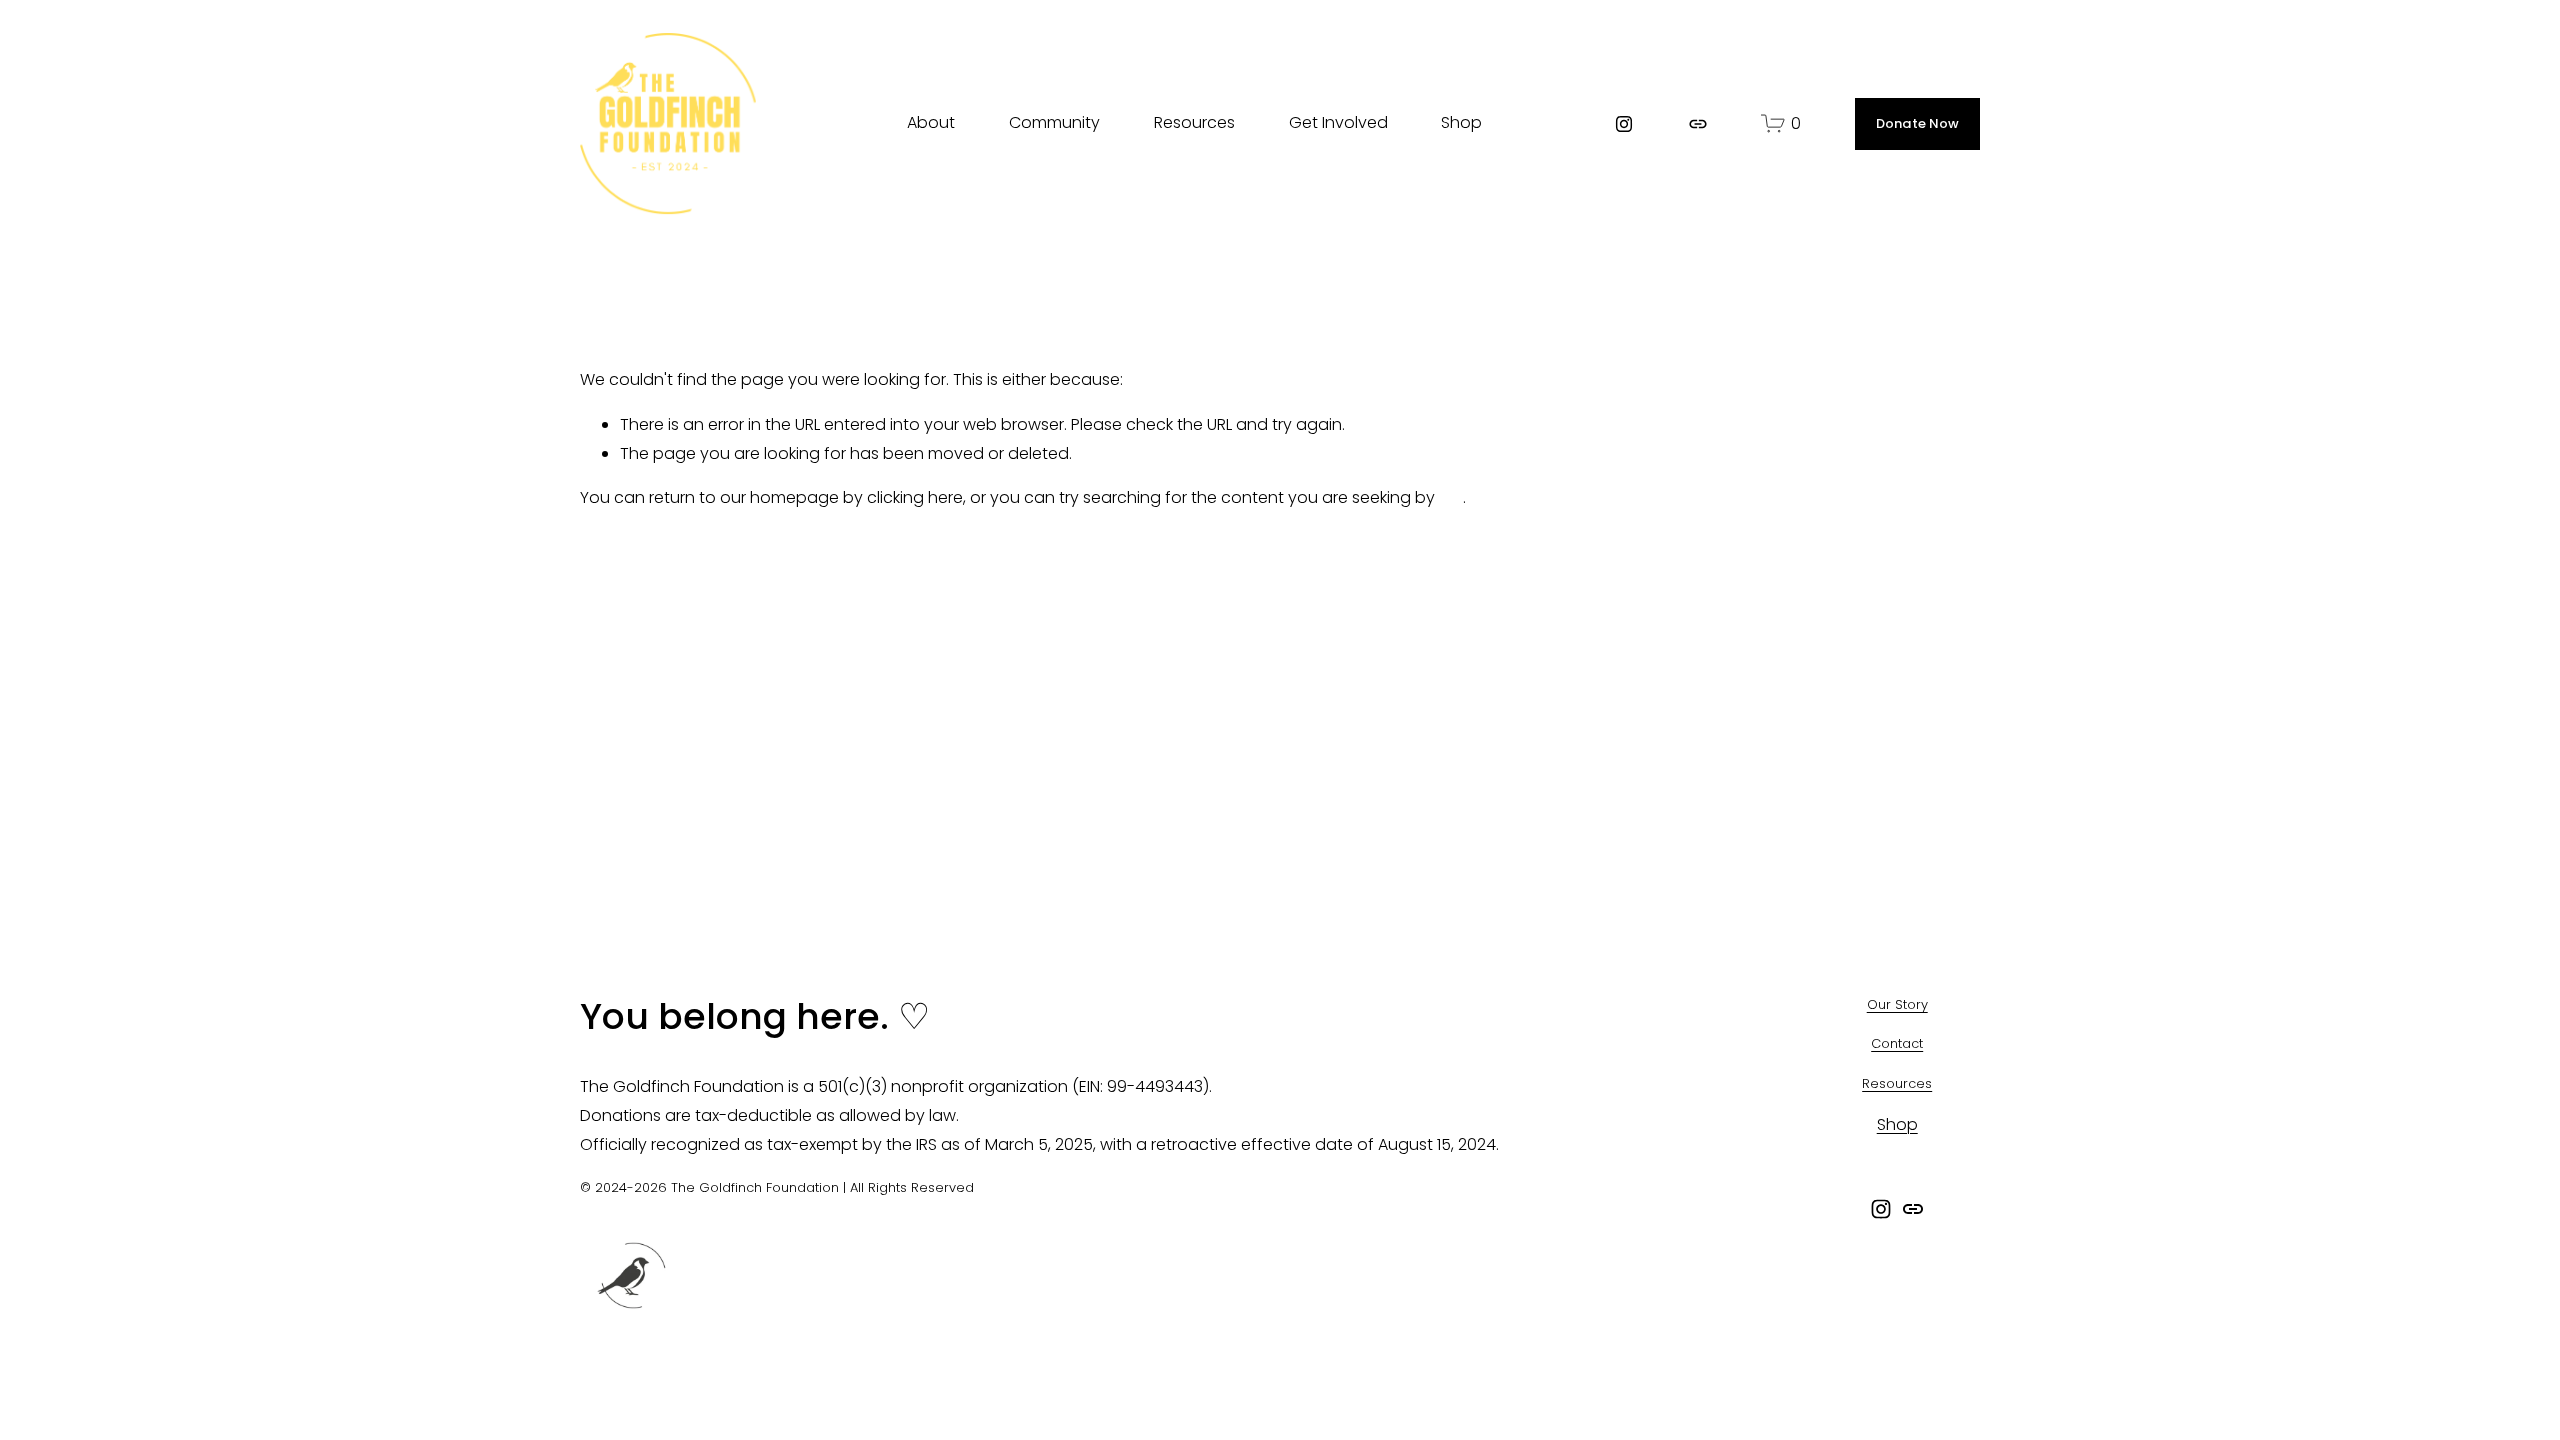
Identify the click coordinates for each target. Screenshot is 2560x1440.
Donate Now (1918, 123)
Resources (1897, 1083)
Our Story (1897, 1004)
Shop (1461, 122)
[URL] (1698, 124)
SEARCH (1548, 120)
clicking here (915, 497)
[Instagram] (1624, 124)
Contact (1897, 1043)
